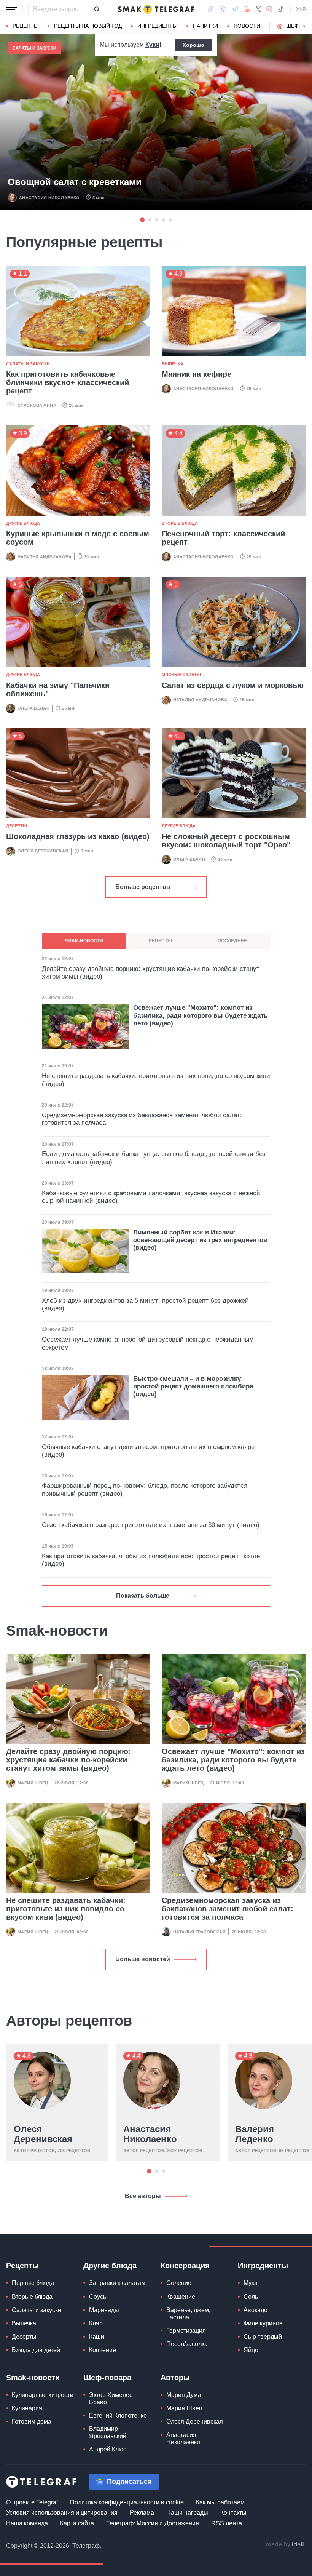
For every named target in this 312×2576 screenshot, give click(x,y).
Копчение (103, 2350)
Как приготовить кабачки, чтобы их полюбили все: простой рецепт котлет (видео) (152, 1560)
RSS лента (227, 2523)
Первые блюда (33, 2283)
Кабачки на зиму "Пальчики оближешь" (58, 689)
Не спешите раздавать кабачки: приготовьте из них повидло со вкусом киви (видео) (66, 1909)
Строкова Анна (37, 405)
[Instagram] (269, 9)
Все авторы (143, 2196)
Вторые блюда (180, 523)
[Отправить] (97, 9)
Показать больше (143, 1596)
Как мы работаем (220, 2502)
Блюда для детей (36, 2350)
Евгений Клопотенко (118, 2415)
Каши (97, 2337)
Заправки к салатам (117, 2283)
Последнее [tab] (232, 941)
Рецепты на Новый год (88, 26)
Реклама (142, 2513)
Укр (301, 9)
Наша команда (27, 2523)
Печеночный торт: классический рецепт (223, 538)
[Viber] (223, 9)
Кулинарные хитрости (43, 2395)
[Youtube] (247, 9)
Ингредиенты (157, 26)
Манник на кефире (197, 374)
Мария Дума (184, 2395)
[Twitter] (258, 9)
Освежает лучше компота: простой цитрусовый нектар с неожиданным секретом (148, 1343)
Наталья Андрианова (45, 557)
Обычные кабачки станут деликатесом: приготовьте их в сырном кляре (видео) (148, 1451)
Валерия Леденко (255, 2134)
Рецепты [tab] (160, 941)
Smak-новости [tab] (84, 941)
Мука (251, 2283)
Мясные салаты (181, 675)
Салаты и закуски (34, 48)
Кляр (96, 2323)
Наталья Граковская (199, 1932)
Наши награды (187, 2513)
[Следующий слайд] (304, 26)
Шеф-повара (107, 2378)
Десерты (17, 826)
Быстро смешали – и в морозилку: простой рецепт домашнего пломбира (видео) (193, 1386)
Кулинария (27, 2408)
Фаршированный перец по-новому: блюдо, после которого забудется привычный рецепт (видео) (145, 1489)
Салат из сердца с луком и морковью (233, 685)
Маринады (104, 2310)
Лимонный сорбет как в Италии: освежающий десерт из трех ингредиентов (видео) (200, 1240)
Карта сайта (77, 2523)
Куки (152, 45)
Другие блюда (23, 523)
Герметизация (186, 2331)
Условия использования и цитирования (62, 2513)
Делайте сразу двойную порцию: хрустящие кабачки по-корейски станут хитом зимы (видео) (68, 1760)
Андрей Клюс (108, 2449)
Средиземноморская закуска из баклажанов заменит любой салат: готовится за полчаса (228, 1909)
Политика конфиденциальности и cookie (127, 2502)
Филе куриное (263, 2323)
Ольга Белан (33, 708)
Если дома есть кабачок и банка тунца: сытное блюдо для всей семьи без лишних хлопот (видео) (154, 1158)
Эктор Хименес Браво (111, 2399)
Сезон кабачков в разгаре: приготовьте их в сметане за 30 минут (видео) (151, 1525)
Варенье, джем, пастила (188, 2314)
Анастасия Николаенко (49, 198)
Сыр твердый (263, 2337)
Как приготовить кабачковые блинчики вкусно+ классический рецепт (68, 382)
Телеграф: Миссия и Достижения (153, 2523)
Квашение (181, 2297)
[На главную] (156, 9)
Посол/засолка (187, 2344)
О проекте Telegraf (32, 2502)
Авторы (175, 2378)
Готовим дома (32, 2422)
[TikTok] (281, 9)
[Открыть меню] (11, 9)
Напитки (205, 26)
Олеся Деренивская (43, 851)
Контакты (233, 2513)
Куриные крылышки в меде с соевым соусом (78, 538)
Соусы (98, 2297)
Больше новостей (143, 1959)
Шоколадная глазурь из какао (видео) (78, 836)
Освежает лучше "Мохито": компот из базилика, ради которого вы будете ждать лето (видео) (233, 1760)
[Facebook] (211, 9)
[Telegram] (235, 9)
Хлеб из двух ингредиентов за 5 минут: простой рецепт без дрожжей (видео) (145, 1304)
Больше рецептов (143, 887)
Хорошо (193, 45)
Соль (251, 2297)
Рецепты (25, 26)
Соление (179, 2283)
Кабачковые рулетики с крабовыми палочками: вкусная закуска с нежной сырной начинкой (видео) (151, 1197)
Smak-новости (33, 2378)
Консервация (185, 2266)
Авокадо (255, 2310)
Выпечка (173, 364)
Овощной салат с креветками (75, 182)
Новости (247, 26)
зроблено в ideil (285, 2545)
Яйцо (251, 2350)
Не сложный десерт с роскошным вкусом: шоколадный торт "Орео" (226, 841)
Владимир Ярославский (108, 2432)
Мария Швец (33, 1783)
